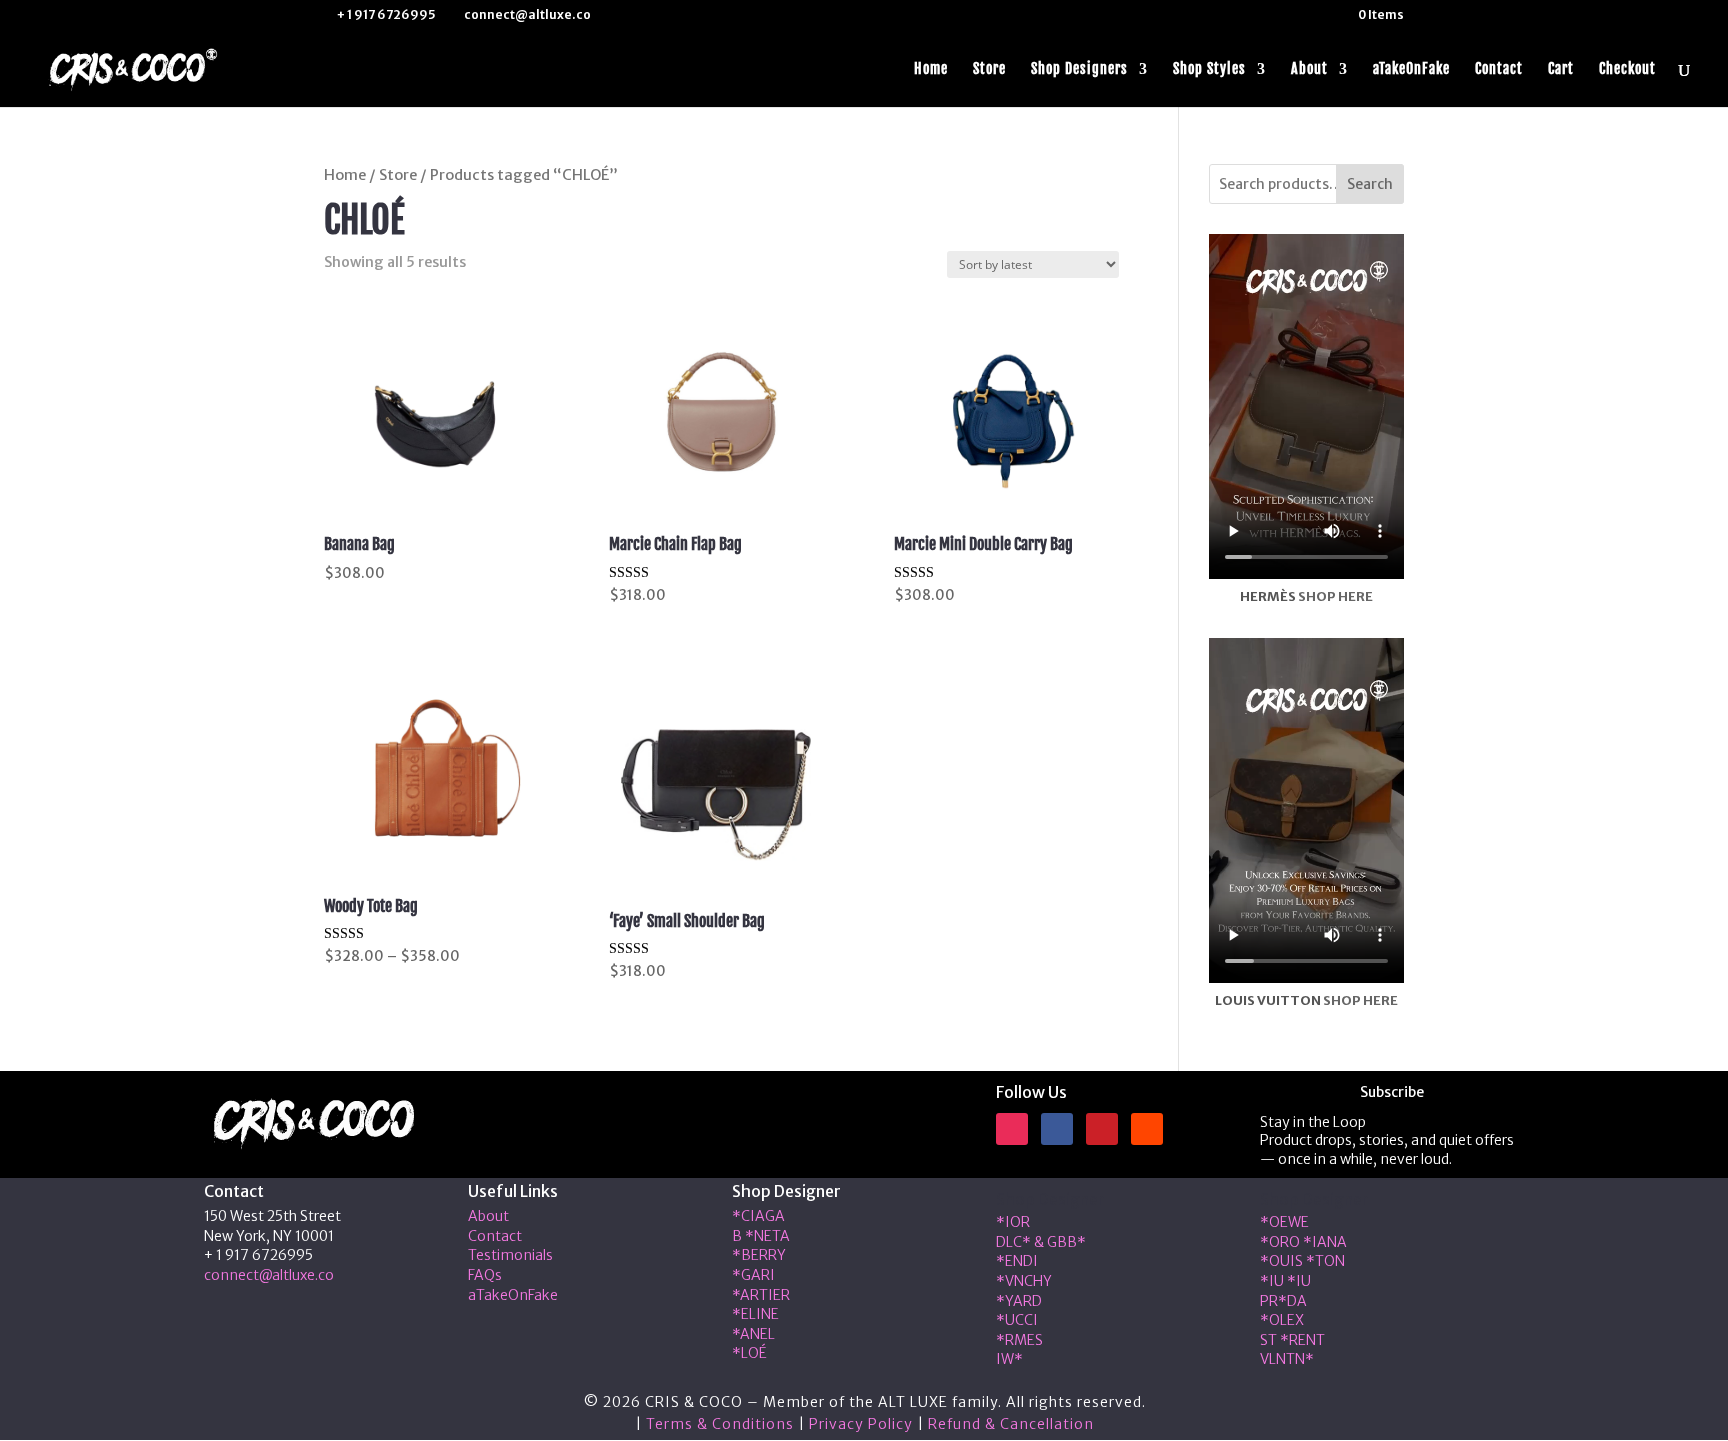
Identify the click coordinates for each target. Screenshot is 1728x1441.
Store (989, 69)
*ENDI (1017, 1261)
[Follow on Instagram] (1012, 1129)
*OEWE (1284, 1222)
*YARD (1019, 1301)
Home (931, 69)
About (1309, 69)
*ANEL (753, 1334)
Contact (1499, 69)
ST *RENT (1292, 1340)
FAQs (485, 1275)
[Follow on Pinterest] (1102, 1129)
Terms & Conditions (720, 1424)
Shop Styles (1209, 69)
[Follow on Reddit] (1147, 1129)
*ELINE (755, 1314)
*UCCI (1017, 1320)
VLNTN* (1287, 1359)
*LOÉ (749, 1353)
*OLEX (1282, 1320)
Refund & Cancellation (1011, 1424)
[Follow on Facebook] (1057, 1129)
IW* (1009, 1359)
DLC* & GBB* (1041, 1242)
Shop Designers (1079, 69)
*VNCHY (1024, 1281)
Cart (1561, 69)
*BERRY (759, 1255)
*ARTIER (761, 1295)
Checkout (1627, 69)
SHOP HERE (1335, 596)
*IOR (1013, 1222)
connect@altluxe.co (269, 1275)
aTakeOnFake (1411, 69)
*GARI (753, 1275)
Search (1370, 184)
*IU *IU (1285, 1281)
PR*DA (1283, 1301)
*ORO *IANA (1303, 1242)
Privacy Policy (861, 1424)
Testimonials (510, 1255)
